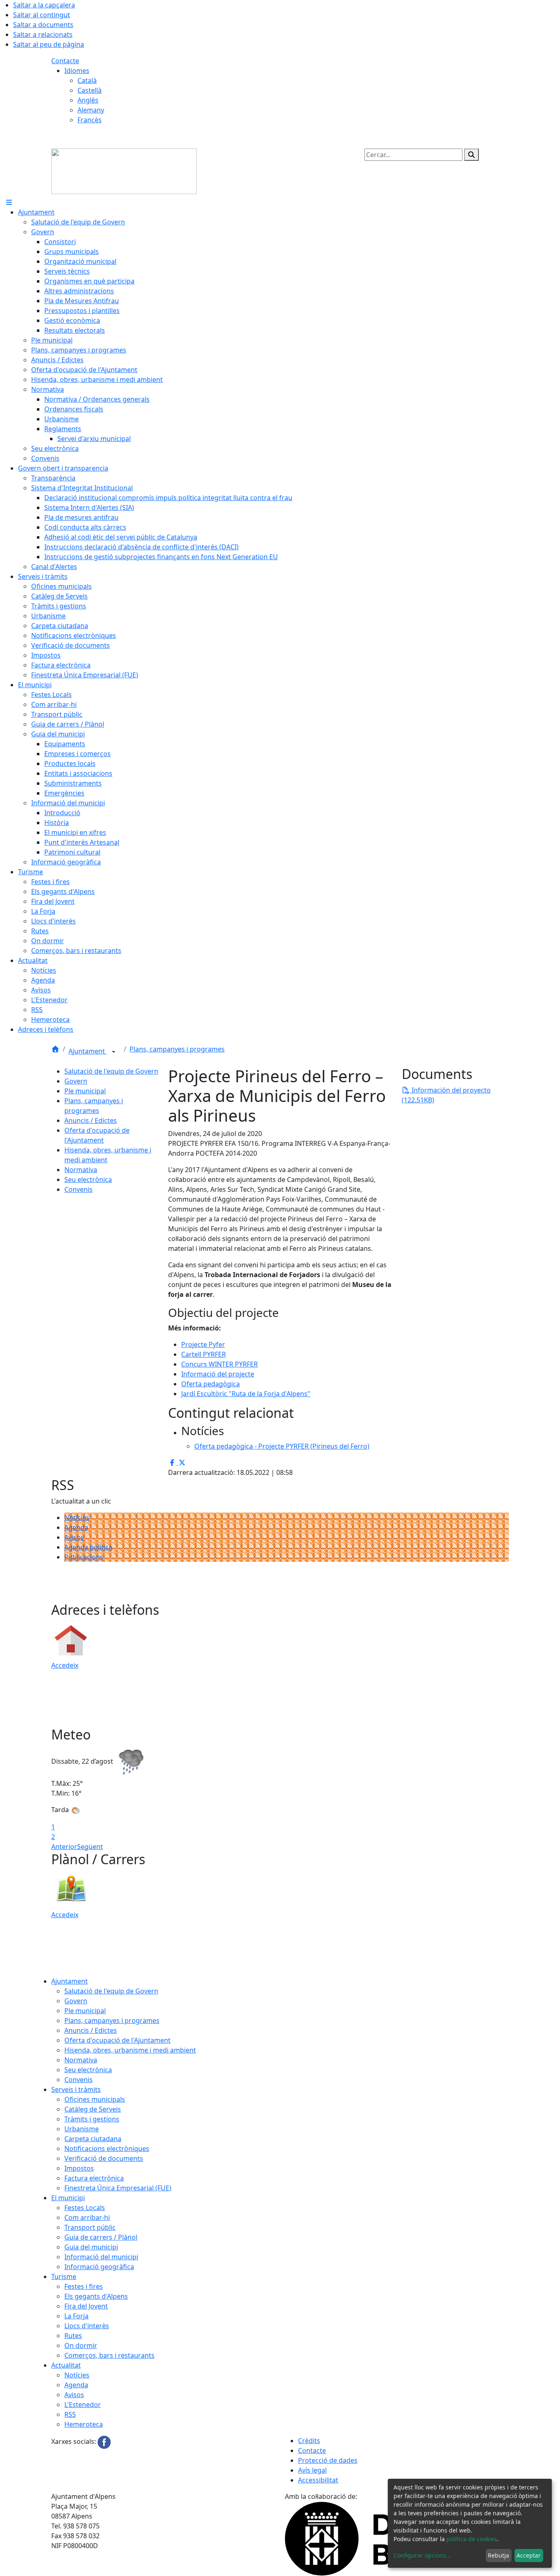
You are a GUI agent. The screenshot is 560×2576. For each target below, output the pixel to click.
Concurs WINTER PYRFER (220, 1364)
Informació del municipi (101, 2257)
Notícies (77, 1518)
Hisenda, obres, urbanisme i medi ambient (130, 2050)
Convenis (79, 1189)
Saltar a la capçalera (44, 5)
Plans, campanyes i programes (177, 1049)
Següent (90, 1847)
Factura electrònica (94, 2178)
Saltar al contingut (42, 15)
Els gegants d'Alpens (96, 2296)
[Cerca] (471, 155)
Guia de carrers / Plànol (101, 2237)
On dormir (81, 2345)
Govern (76, 1081)
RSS (70, 2414)
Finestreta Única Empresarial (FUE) (118, 2188)
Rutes (73, 2336)
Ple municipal (85, 1091)
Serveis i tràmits (76, 2089)
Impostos (79, 2168)
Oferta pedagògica (211, 1384)
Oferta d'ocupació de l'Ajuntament (117, 2040)
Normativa (81, 1170)
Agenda (76, 1527)
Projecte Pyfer (203, 1344)
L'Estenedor (83, 2405)
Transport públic (90, 2227)
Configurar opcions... (422, 2555)
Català (87, 80)
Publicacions (84, 1557)
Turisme (64, 2277)
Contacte (65, 61)
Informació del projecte (218, 1374)
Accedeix (65, 1665)
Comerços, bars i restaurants (109, 2355)
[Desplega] (114, 1052)
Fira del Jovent (86, 2306)
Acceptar (529, 2555)
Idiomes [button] (77, 71)
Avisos (74, 1537)
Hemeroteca (84, 2424)
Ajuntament (88, 1051)
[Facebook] (104, 2441)
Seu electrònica (88, 1179)
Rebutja (499, 2555)
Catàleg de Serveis (93, 2109)
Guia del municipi (91, 2247)
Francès (90, 120)
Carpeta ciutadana (93, 2139)
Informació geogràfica (99, 2267)
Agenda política (88, 1547)
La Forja (76, 2316)
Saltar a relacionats (43, 34)
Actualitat (66, 2365)
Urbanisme (82, 2129)
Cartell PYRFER (204, 1354)
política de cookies (472, 2539)
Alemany (91, 110)
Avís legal (312, 2470)
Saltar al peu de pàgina (49, 44)
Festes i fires (84, 2286)
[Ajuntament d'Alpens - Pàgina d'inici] (124, 171)
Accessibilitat (318, 2480)
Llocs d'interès (87, 2326)
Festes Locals (85, 2208)
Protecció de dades (328, 2460)
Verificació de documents (104, 2158)
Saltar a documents (43, 25)
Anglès (88, 100)
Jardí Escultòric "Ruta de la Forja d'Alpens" (246, 1394)
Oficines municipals (95, 2099)
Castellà (90, 90)
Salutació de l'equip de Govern (111, 1071)
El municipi (68, 2198)
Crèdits (309, 2441)
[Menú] (9, 202)
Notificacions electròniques (107, 2149)
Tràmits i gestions (92, 2119)
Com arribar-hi (87, 2217)
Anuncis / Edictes (91, 1120)
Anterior (64, 1847)
